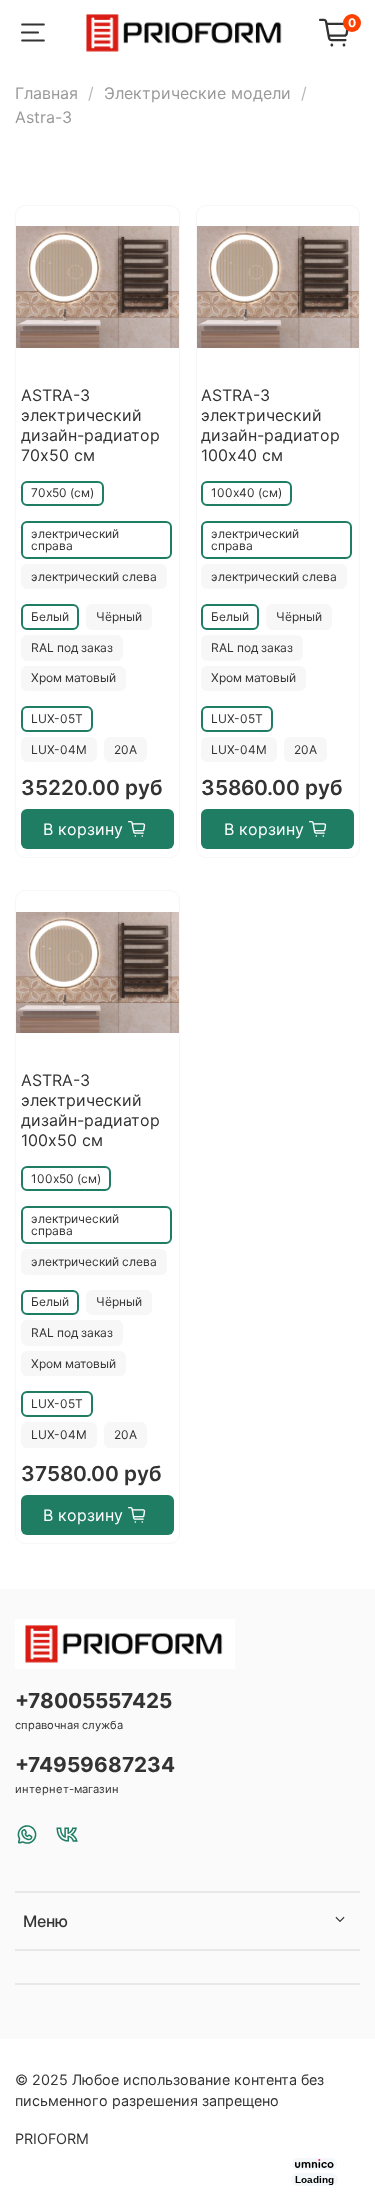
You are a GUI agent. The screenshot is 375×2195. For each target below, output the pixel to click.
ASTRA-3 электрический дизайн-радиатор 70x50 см (90, 425)
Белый (50, 616)
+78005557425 (93, 1700)
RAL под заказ (72, 647)
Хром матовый (73, 677)
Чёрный (119, 616)
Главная (46, 93)
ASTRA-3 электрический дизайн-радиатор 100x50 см (90, 1110)
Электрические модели (197, 93)
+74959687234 (95, 1764)
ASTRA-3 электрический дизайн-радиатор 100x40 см (270, 425)
